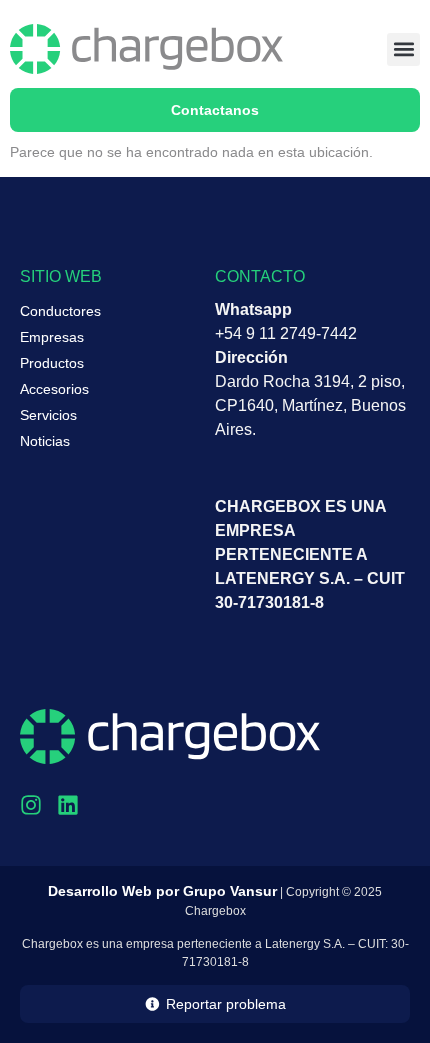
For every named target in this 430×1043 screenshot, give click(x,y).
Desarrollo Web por (162, 891)
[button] (403, 49)
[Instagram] (31, 805)
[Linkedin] (68, 805)
